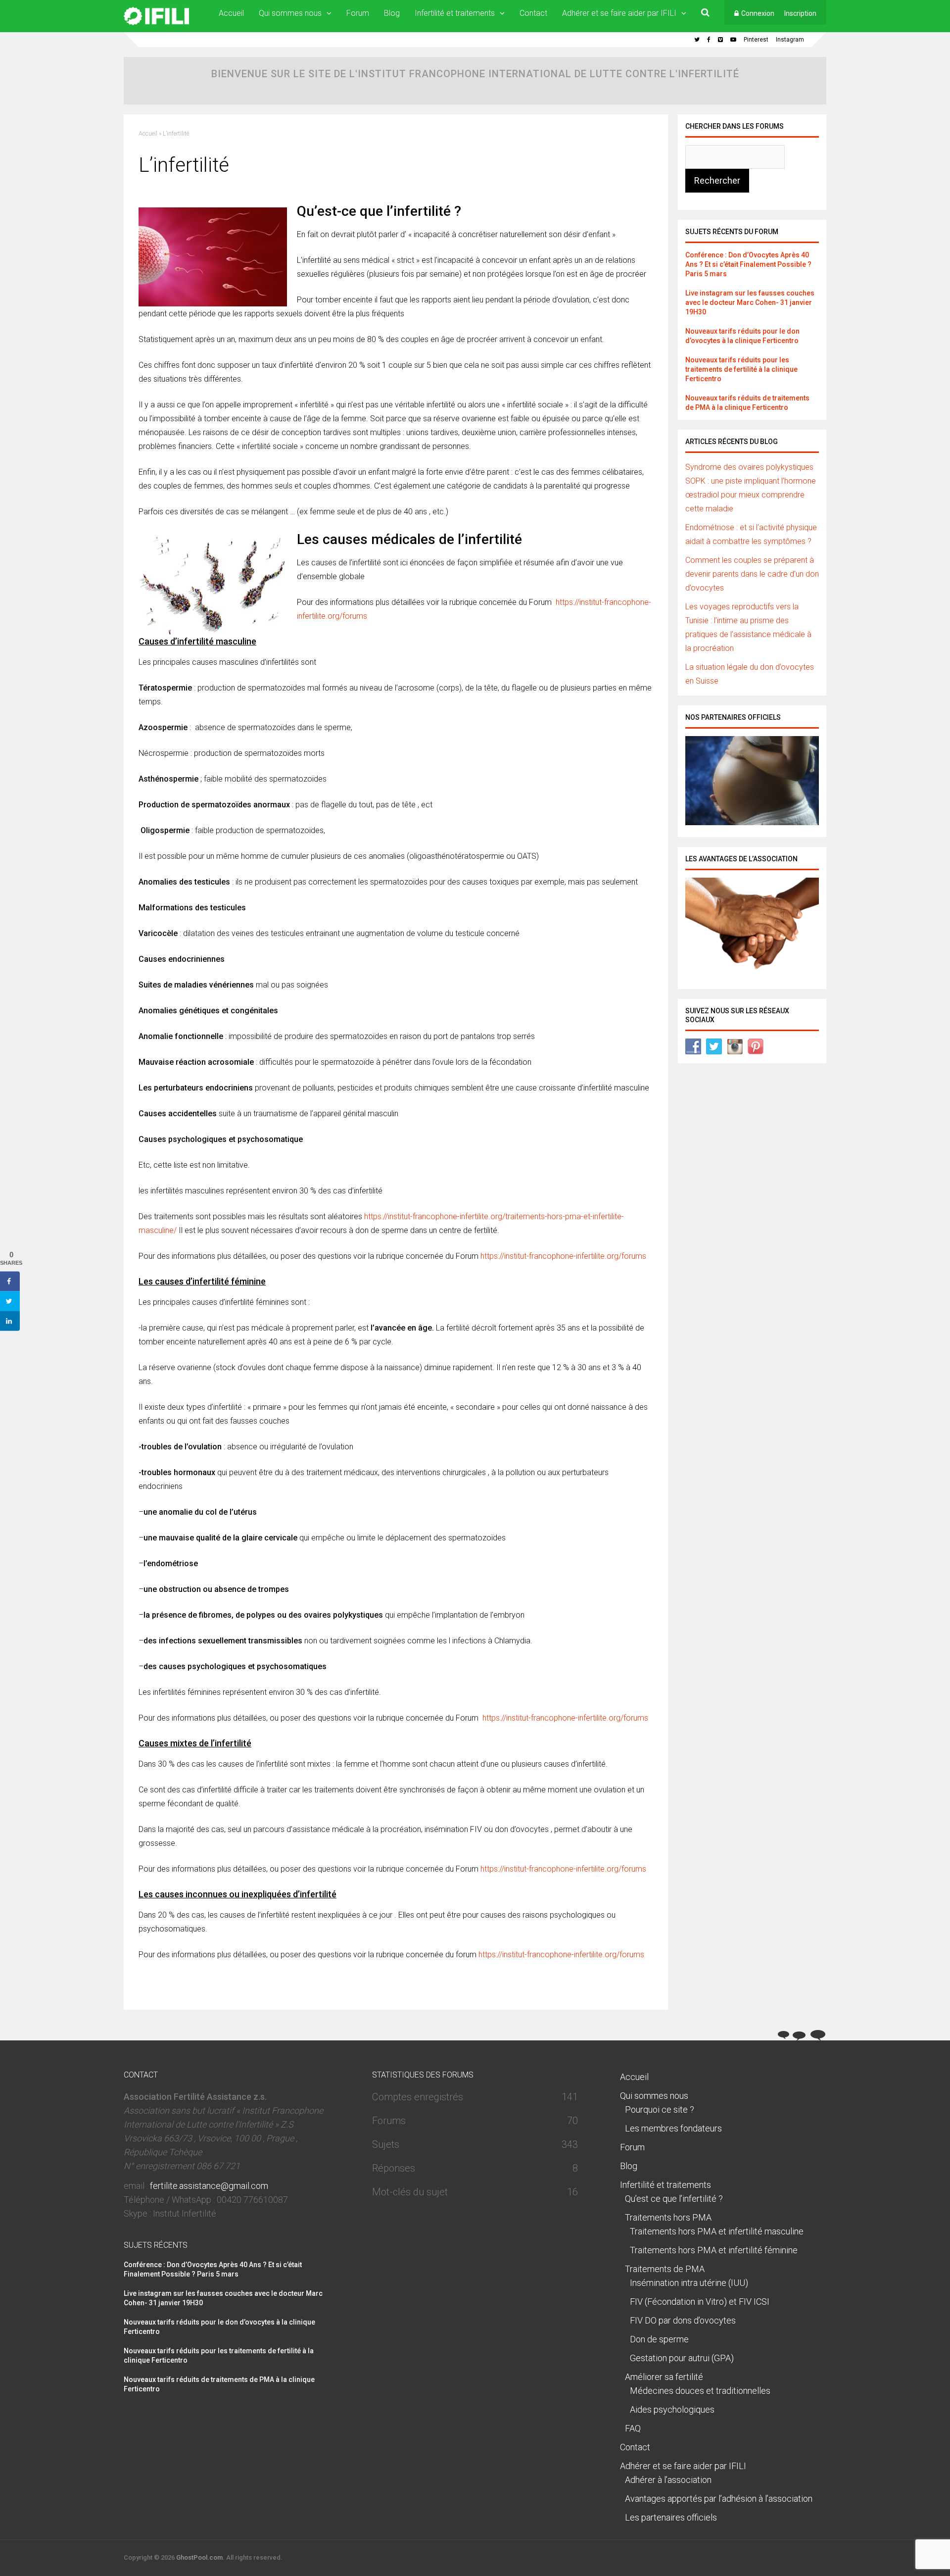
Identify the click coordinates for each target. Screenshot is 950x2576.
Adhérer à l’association (668, 2480)
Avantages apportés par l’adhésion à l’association (719, 2499)
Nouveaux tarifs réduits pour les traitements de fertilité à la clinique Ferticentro (741, 369)
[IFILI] (156, 23)
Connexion (758, 13)
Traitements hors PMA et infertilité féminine (714, 2250)
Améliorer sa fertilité (664, 2377)
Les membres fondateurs (673, 2128)
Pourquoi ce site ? (660, 2109)
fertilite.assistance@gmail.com (209, 2186)
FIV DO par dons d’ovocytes (683, 2320)
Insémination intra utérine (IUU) (689, 2283)
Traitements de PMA (665, 2269)
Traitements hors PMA (668, 2217)
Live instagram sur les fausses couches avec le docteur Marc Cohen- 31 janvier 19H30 (750, 302)
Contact (533, 13)
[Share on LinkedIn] (10, 1321)
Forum (358, 13)
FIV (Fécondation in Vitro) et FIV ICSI (700, 2302)
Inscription (800, 13)
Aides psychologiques (672, 2409)
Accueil (231, 13)
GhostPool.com (199, 2557)
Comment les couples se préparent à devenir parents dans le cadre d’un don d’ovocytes (752, 574)
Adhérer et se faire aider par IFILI (619, 13)
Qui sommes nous (290, 13)
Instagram (790, 40)
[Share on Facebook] (10, 1281)
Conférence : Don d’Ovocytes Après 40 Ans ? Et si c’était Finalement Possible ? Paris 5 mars (748, 264)
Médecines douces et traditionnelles (700, 2391)
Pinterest (756, 40)
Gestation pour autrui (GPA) (682, 2358)
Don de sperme (659, 2339)
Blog (392, 13)
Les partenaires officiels (671, 2517)
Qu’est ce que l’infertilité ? (674, 2199)
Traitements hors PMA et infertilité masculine (717, 2231)
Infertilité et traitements (455, 13)
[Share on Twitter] (10, 1301)
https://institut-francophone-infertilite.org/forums (563, 1256)
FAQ (633, 2428)
